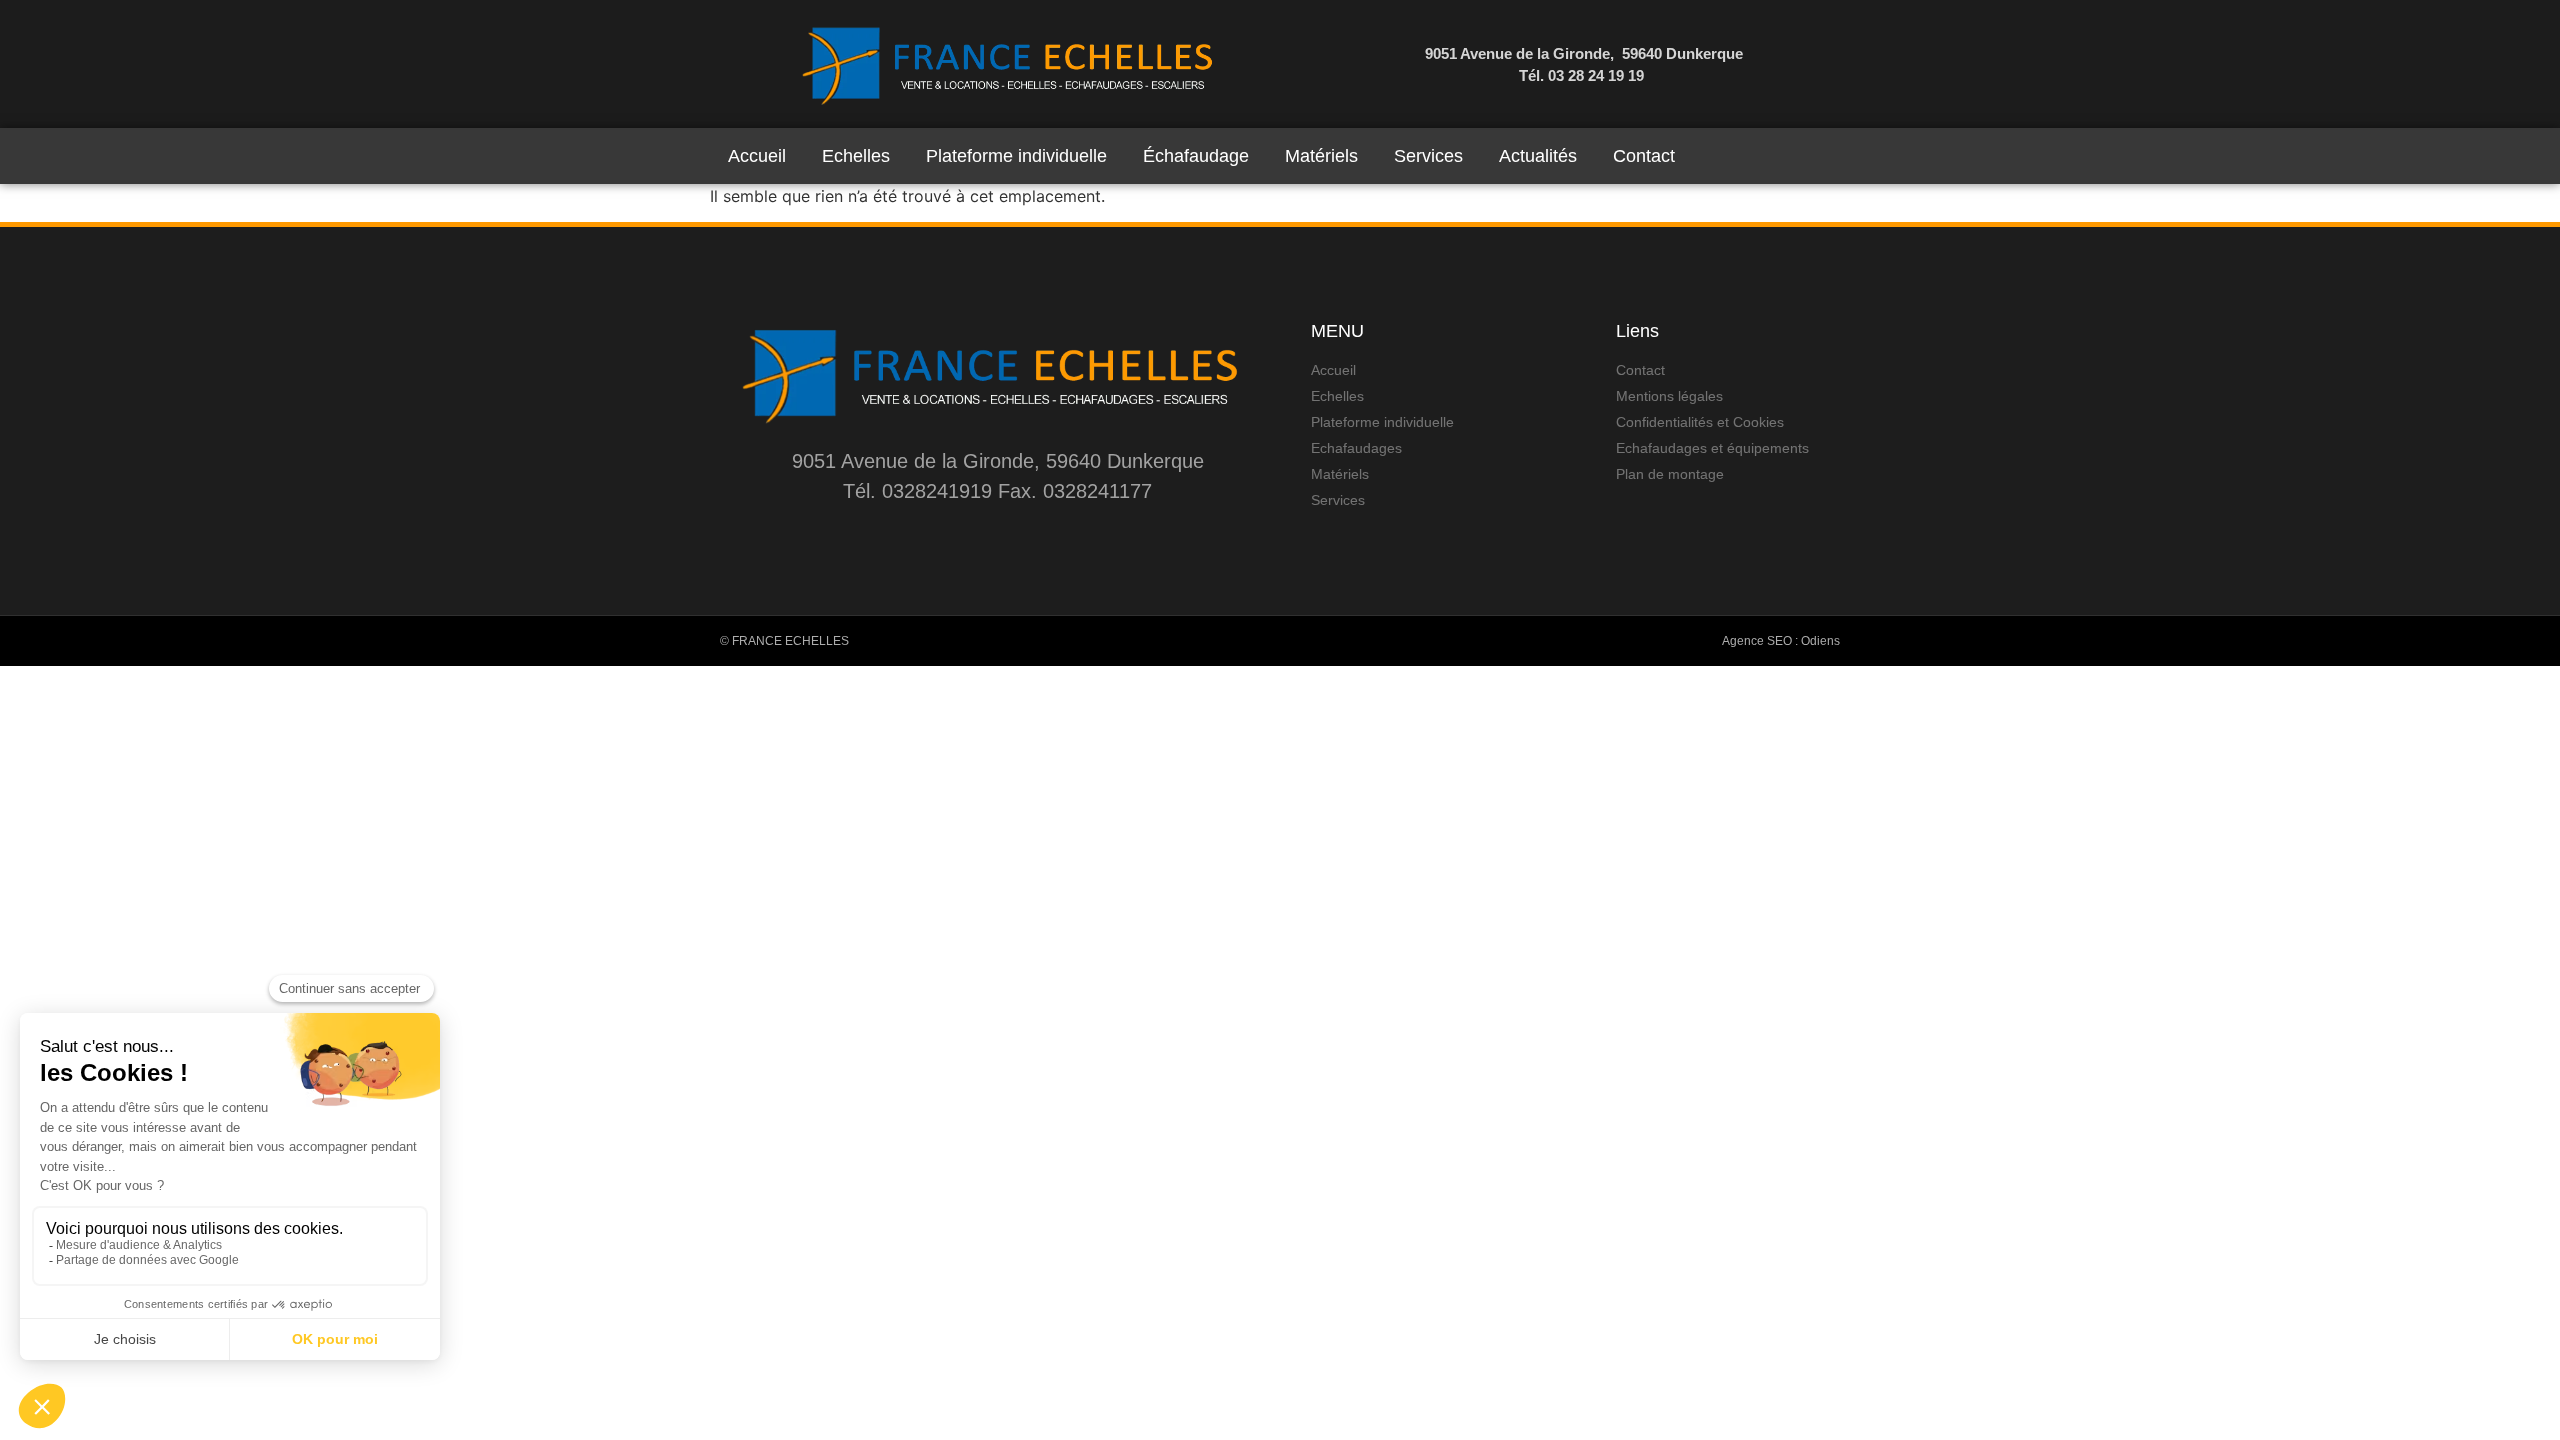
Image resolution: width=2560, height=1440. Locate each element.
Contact (1644, 156)
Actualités (1538, 156)
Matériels (1321, 156)
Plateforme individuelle (1016, 156)
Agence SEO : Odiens (1781, 641)
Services (1428, 156)
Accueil (757, 156)
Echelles (856, 156)
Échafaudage (1196, 156)
